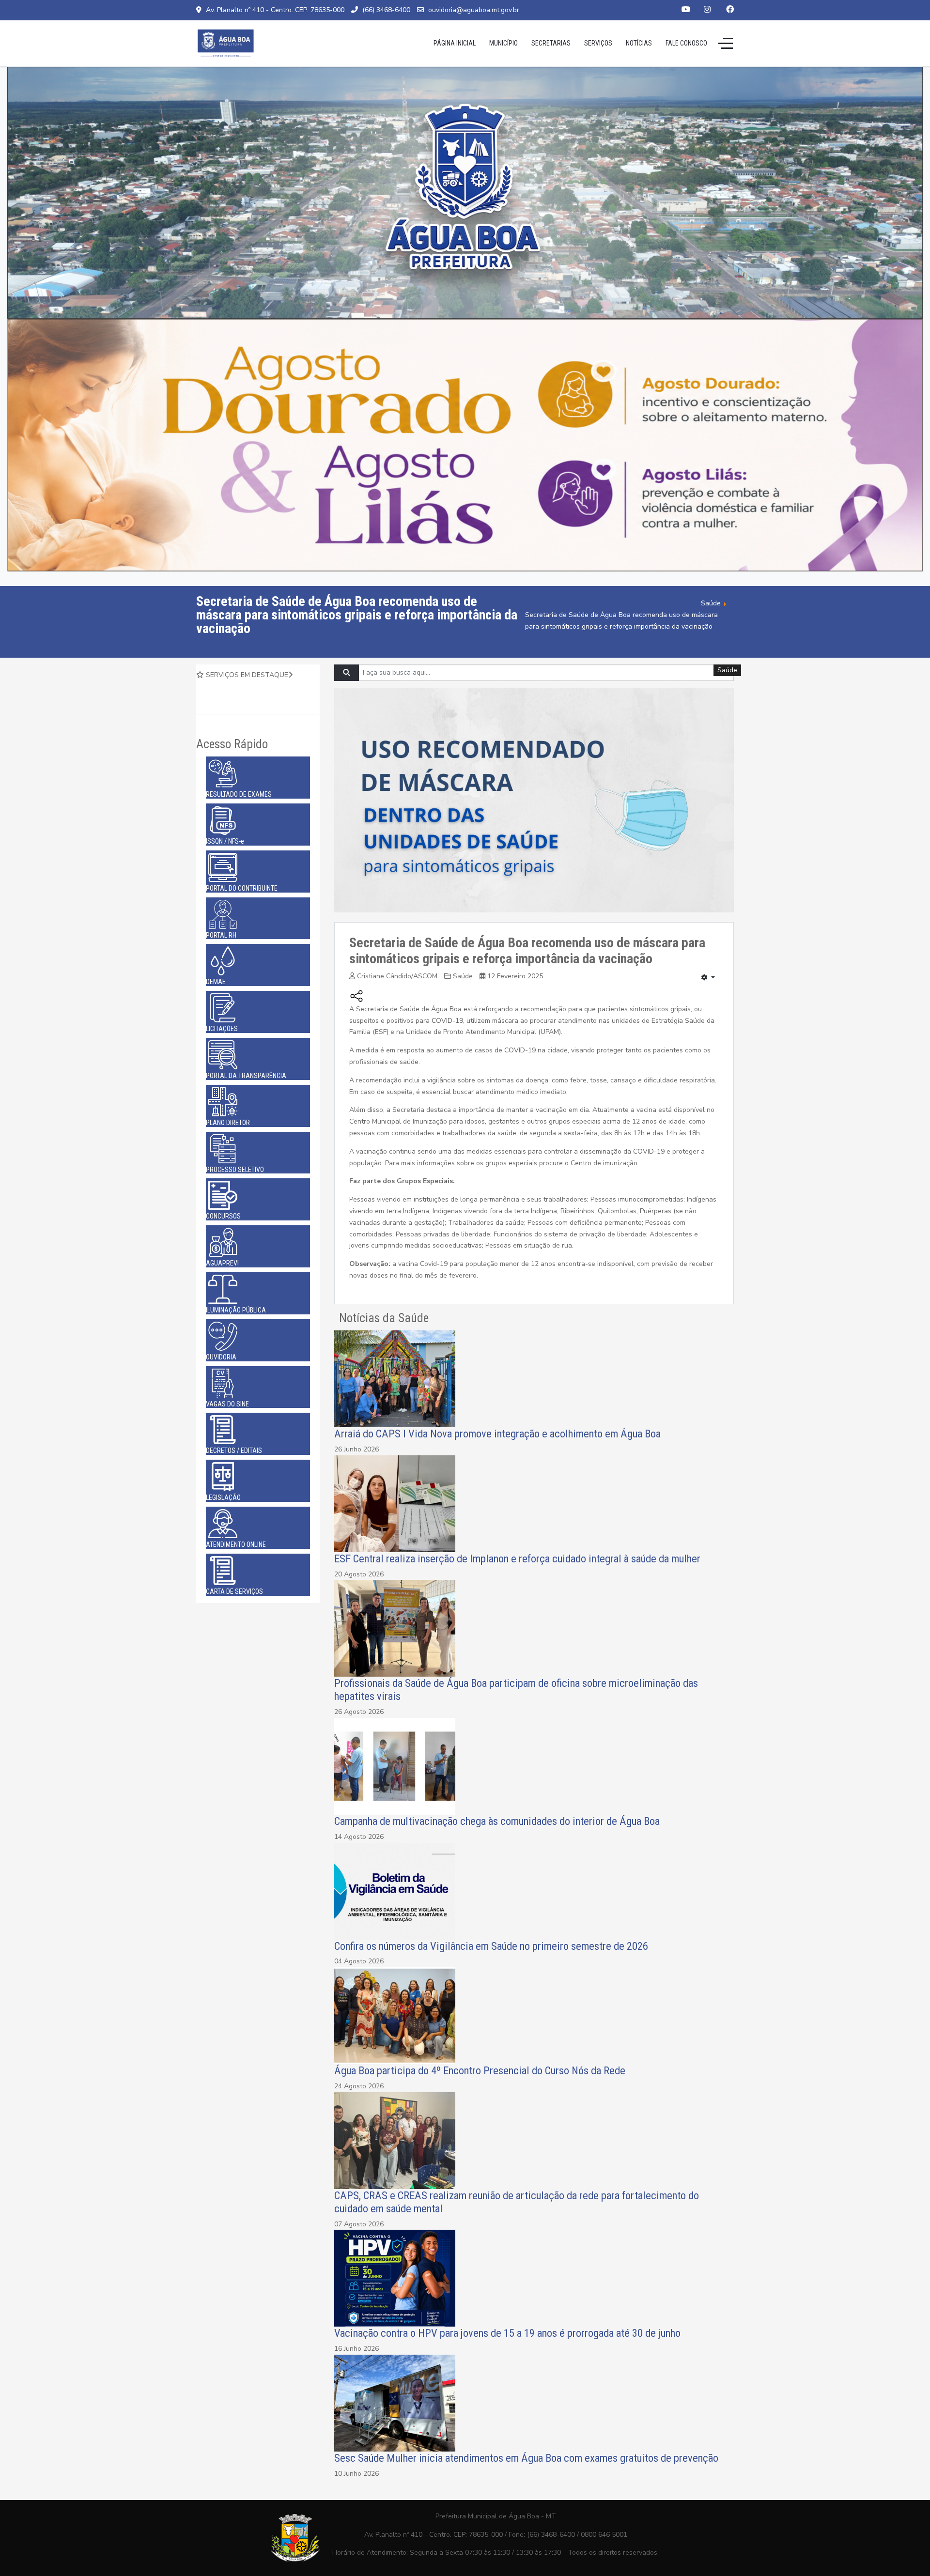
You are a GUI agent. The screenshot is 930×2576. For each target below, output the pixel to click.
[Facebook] (730, 10)
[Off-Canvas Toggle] (726, 43)
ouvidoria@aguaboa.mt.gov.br (474, 10)
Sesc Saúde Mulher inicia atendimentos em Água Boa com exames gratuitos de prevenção (526, 2458)
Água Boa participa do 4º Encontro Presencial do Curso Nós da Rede (480, 2070)
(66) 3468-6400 (386, 10)
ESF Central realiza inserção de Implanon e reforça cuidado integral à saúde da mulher (517, 1558)
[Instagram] (707, 10)
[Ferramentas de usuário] (708, 978)
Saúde (463, 976)
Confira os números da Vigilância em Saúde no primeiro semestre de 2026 (491, 1946)
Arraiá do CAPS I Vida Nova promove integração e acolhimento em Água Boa (497, 1434)
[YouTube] (686, 10)
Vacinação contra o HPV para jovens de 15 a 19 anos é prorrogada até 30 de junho (507, 2333)
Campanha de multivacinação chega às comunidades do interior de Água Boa (497, 1821)
